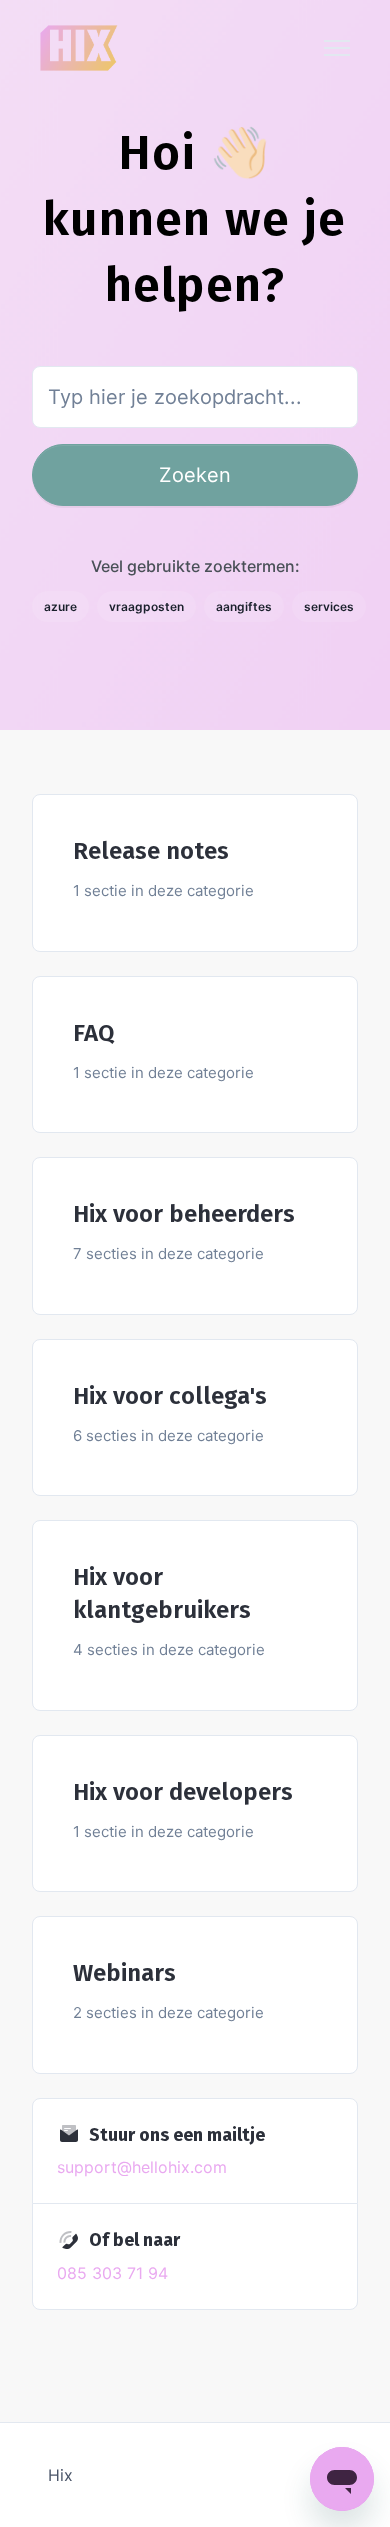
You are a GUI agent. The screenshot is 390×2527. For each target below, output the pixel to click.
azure (60, 606)
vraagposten (146, 606)
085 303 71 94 (112, 2273)
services (329, 606)
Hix (60, 2475)
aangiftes (244, 606)
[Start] (79, 48)
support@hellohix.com (142, 2167)
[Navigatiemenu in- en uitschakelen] (337, 48)
